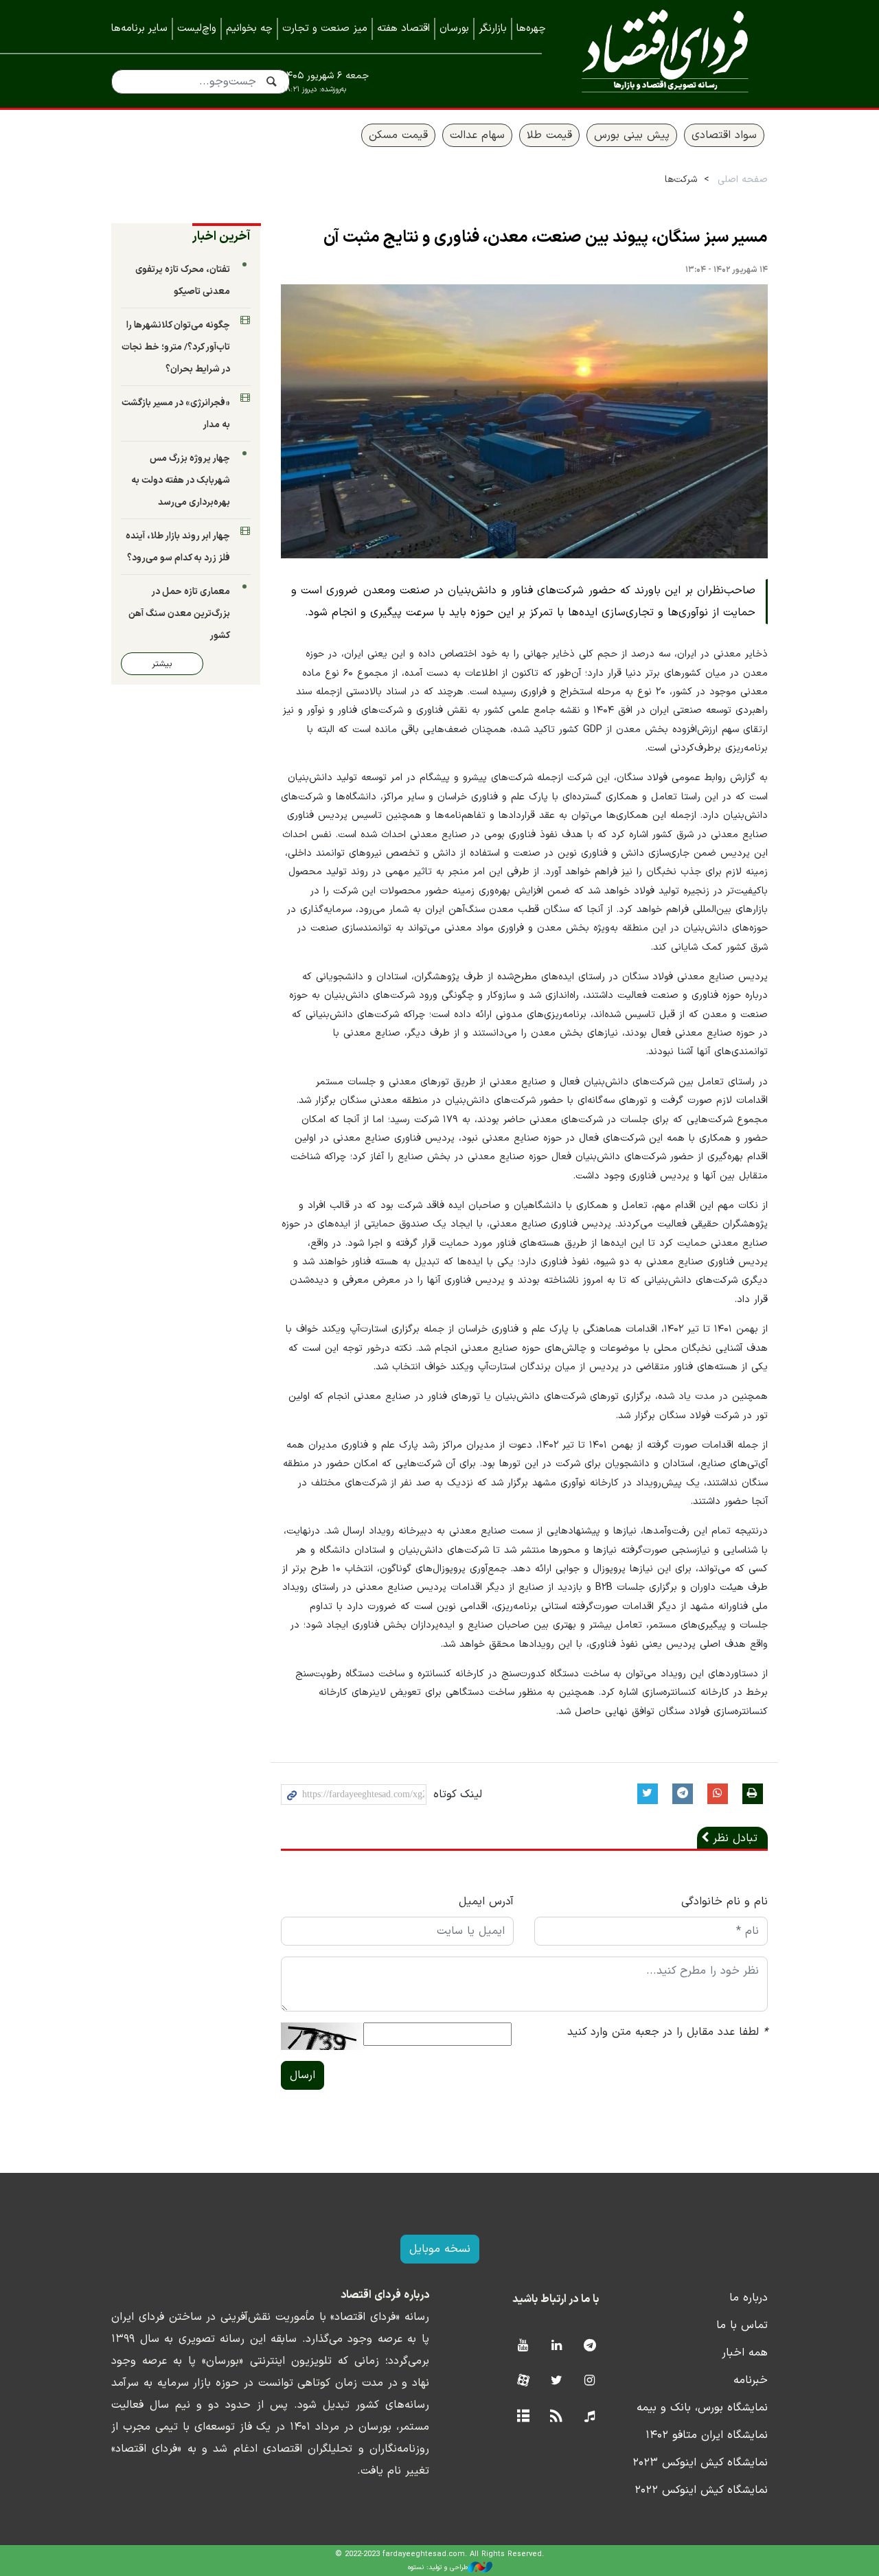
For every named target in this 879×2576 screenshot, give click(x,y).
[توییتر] (557, 2381)
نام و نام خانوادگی (724, 1902)
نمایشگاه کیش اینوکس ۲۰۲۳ (700, 2463)
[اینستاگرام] (590, 2381)
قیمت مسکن (398, 135)
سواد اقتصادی (724, 135)
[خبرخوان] (557, 2417)
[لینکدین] (557, 2346)
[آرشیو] (523, 2417)
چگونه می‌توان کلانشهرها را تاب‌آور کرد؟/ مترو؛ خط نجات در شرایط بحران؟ (176, 347)
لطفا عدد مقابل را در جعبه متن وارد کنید (667, 2032)
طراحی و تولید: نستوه (438, 2567)
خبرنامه (751, 2380)
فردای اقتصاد (665, 53)
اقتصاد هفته (403, 29)
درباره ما (749, 2298)
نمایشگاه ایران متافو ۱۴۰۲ (707, 2435)
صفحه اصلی (743, 180)
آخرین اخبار (221, 237)
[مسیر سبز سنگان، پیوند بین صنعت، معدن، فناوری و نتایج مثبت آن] (525, 422)
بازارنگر (493, 29)
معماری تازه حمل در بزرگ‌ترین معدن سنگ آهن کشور (179, 614)
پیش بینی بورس (632, 135)
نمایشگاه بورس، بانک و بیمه (702, 2408)
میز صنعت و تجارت (325, 29)
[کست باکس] (590, 2417)
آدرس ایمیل (486, 1902)
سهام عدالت (477, 135)
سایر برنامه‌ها (139, 29)
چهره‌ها (531, 29)
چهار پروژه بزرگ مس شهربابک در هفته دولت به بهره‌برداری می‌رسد (181, 480)
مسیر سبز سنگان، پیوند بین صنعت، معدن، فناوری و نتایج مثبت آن (546, 238)
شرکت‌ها (681, 180)
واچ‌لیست (197, 29)
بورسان (454, 29)
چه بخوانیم (249, 29)
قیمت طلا (549, 135)
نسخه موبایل (440, 2249)
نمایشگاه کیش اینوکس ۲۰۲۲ (701, 2490)
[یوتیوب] (523, 2346)
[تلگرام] (590, 2346)
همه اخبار (745, 2353)
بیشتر (162, 664)
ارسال (302, 2075)
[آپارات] (523, 2381)
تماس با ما (742, 2325)
